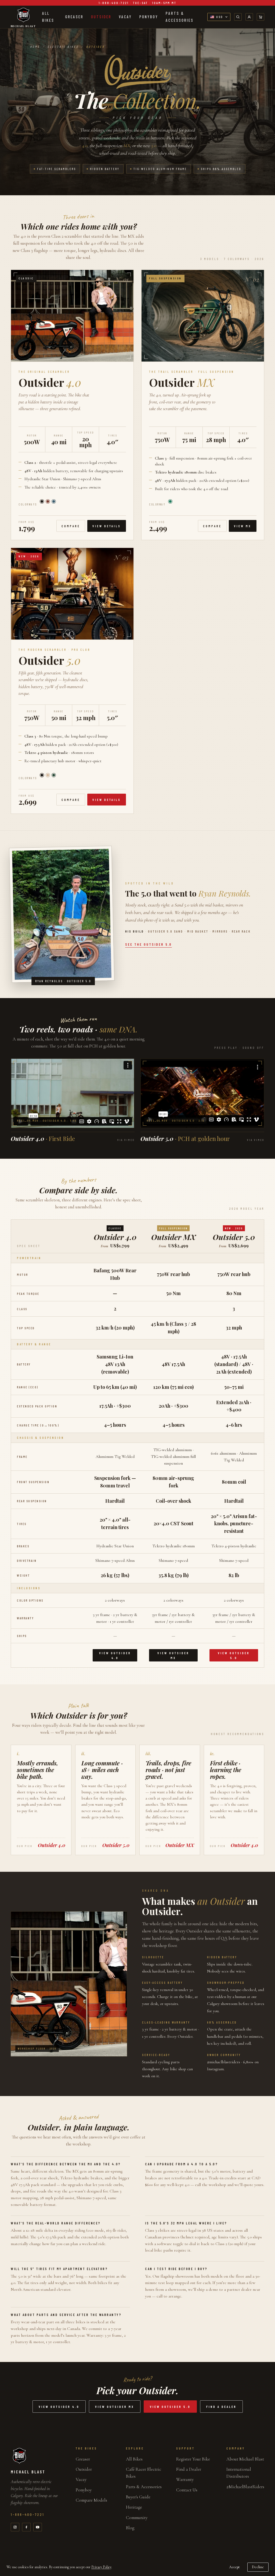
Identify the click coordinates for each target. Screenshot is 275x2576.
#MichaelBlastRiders (245, 2487)
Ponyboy (149, 17)
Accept (234, 2567)
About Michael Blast (245, 2459)
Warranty (185, 2479)
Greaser (74, 17)
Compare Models (91, 2500)
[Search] (238, 17)
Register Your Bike (193, 2459)
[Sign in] (249, 17)
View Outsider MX (173, 1655)
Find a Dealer (221, 2407)
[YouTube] (38, 2527)
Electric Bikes (63, 47)
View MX (243, 526)
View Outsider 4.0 (115, 1655)
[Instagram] (15, 2527)
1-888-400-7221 (28, 2514)
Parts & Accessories (180, 17)
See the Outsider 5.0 (149, 944)
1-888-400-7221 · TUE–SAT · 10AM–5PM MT (137, 3)
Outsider (101, 17)
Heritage (134, 2507)
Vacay (125, 17)
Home (35, 47)
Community (137, 2518)
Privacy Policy (101, 2567)
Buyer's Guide (138, 2497)
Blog (130, 2528)
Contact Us (187, 2490)
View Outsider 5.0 (234, 1655)
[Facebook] (26, 2527)
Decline (258, 2567)
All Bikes (48, 17)
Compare (71, 526)
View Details (107, 526)
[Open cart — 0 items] (260, 17)
